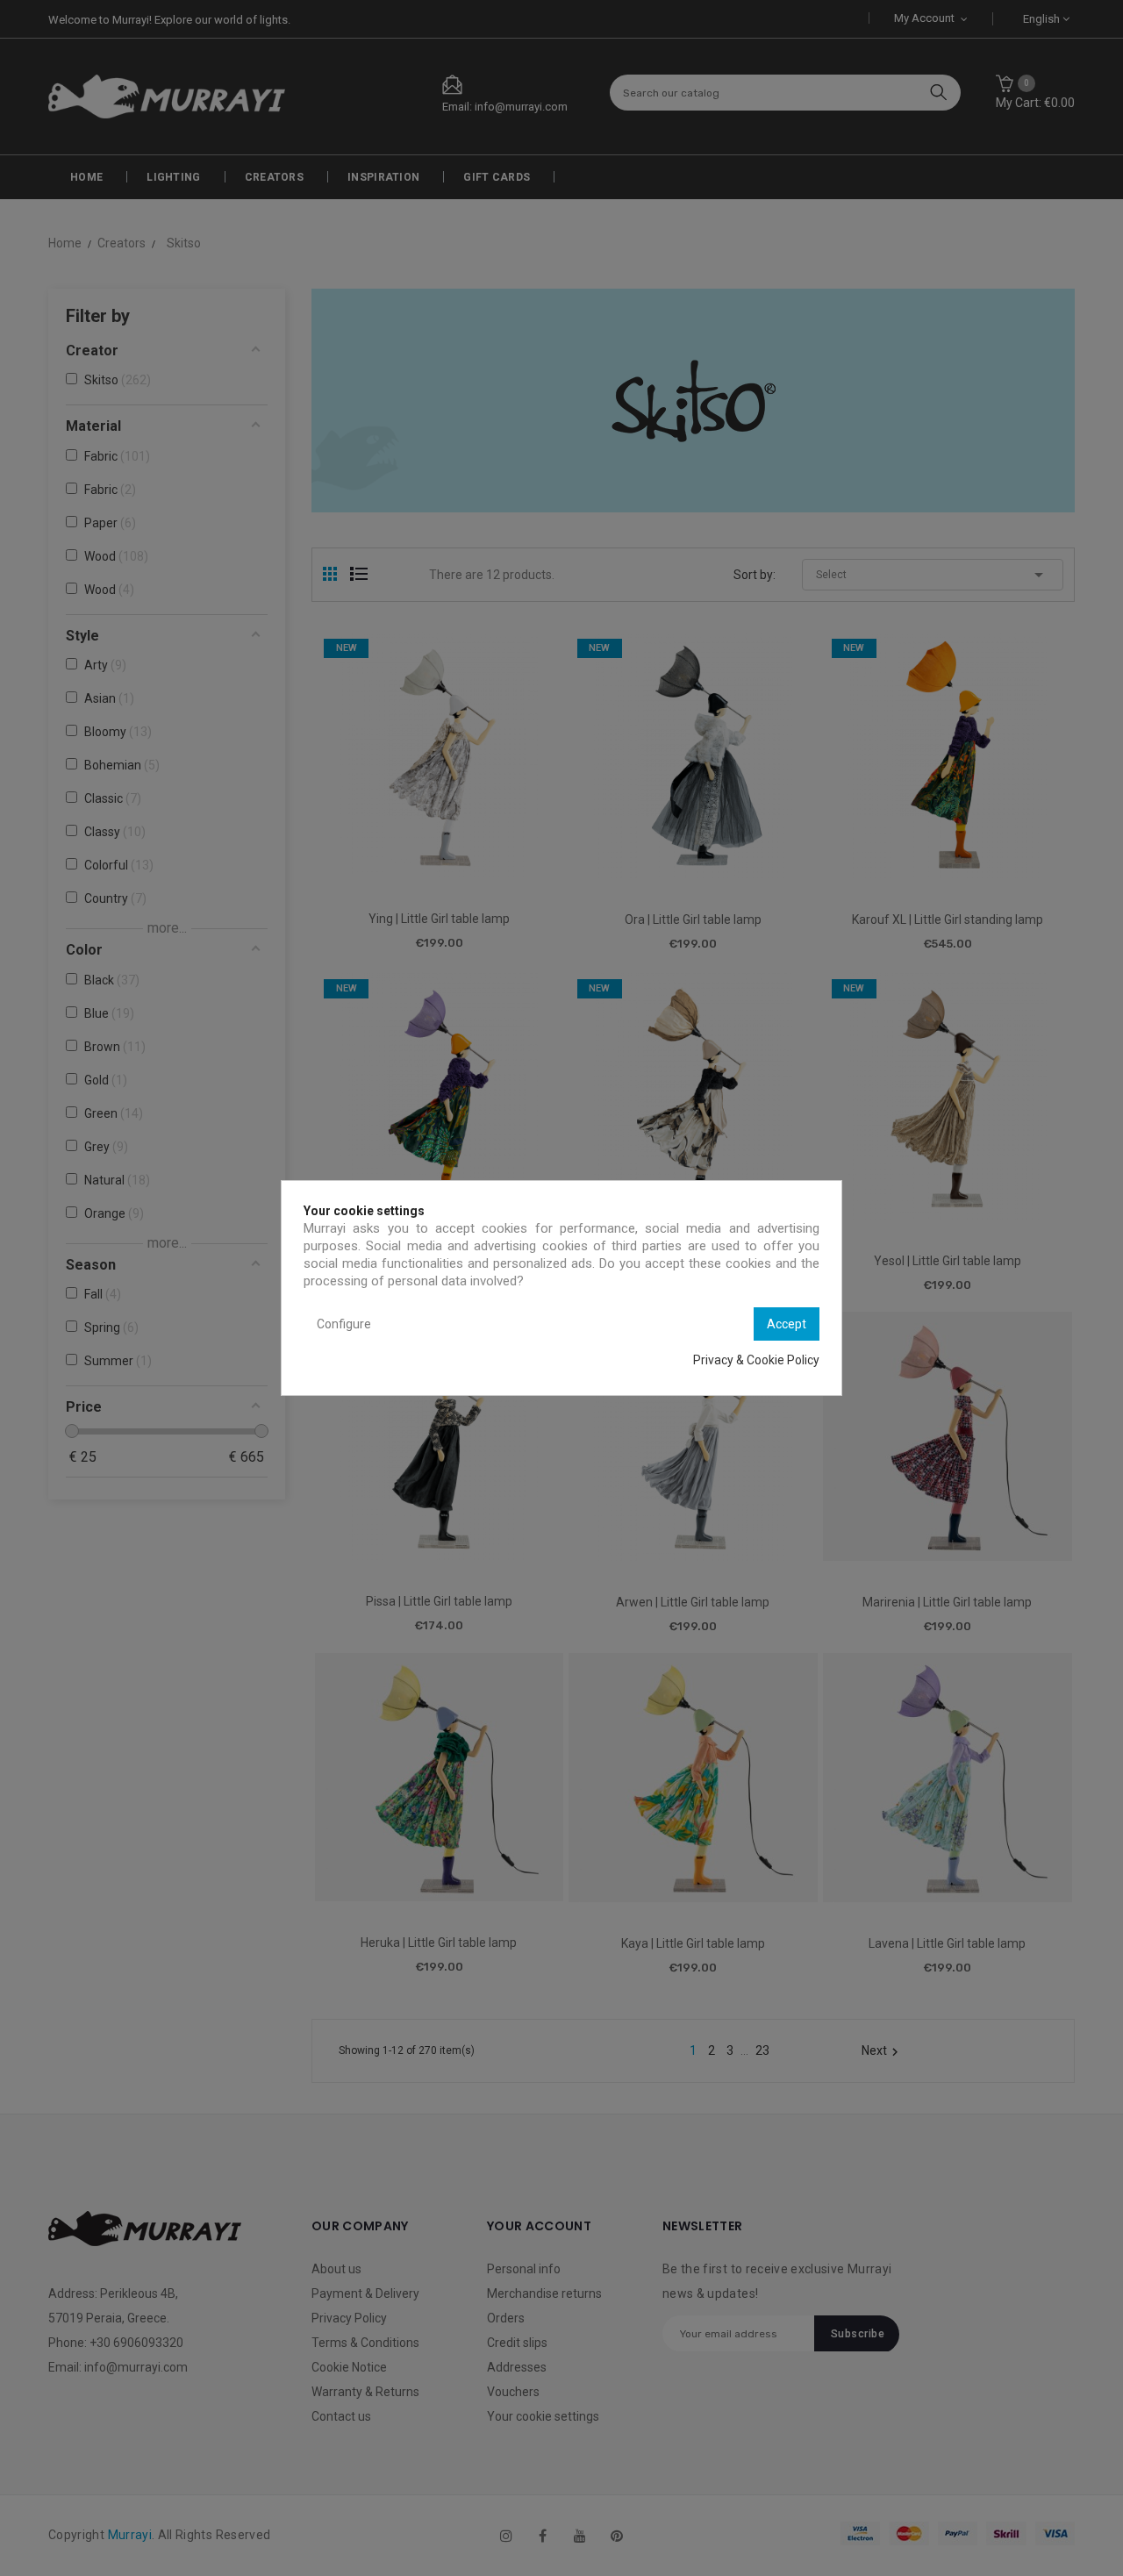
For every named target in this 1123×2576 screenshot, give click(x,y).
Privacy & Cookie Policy (756, 1360)
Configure (344, 1324)
